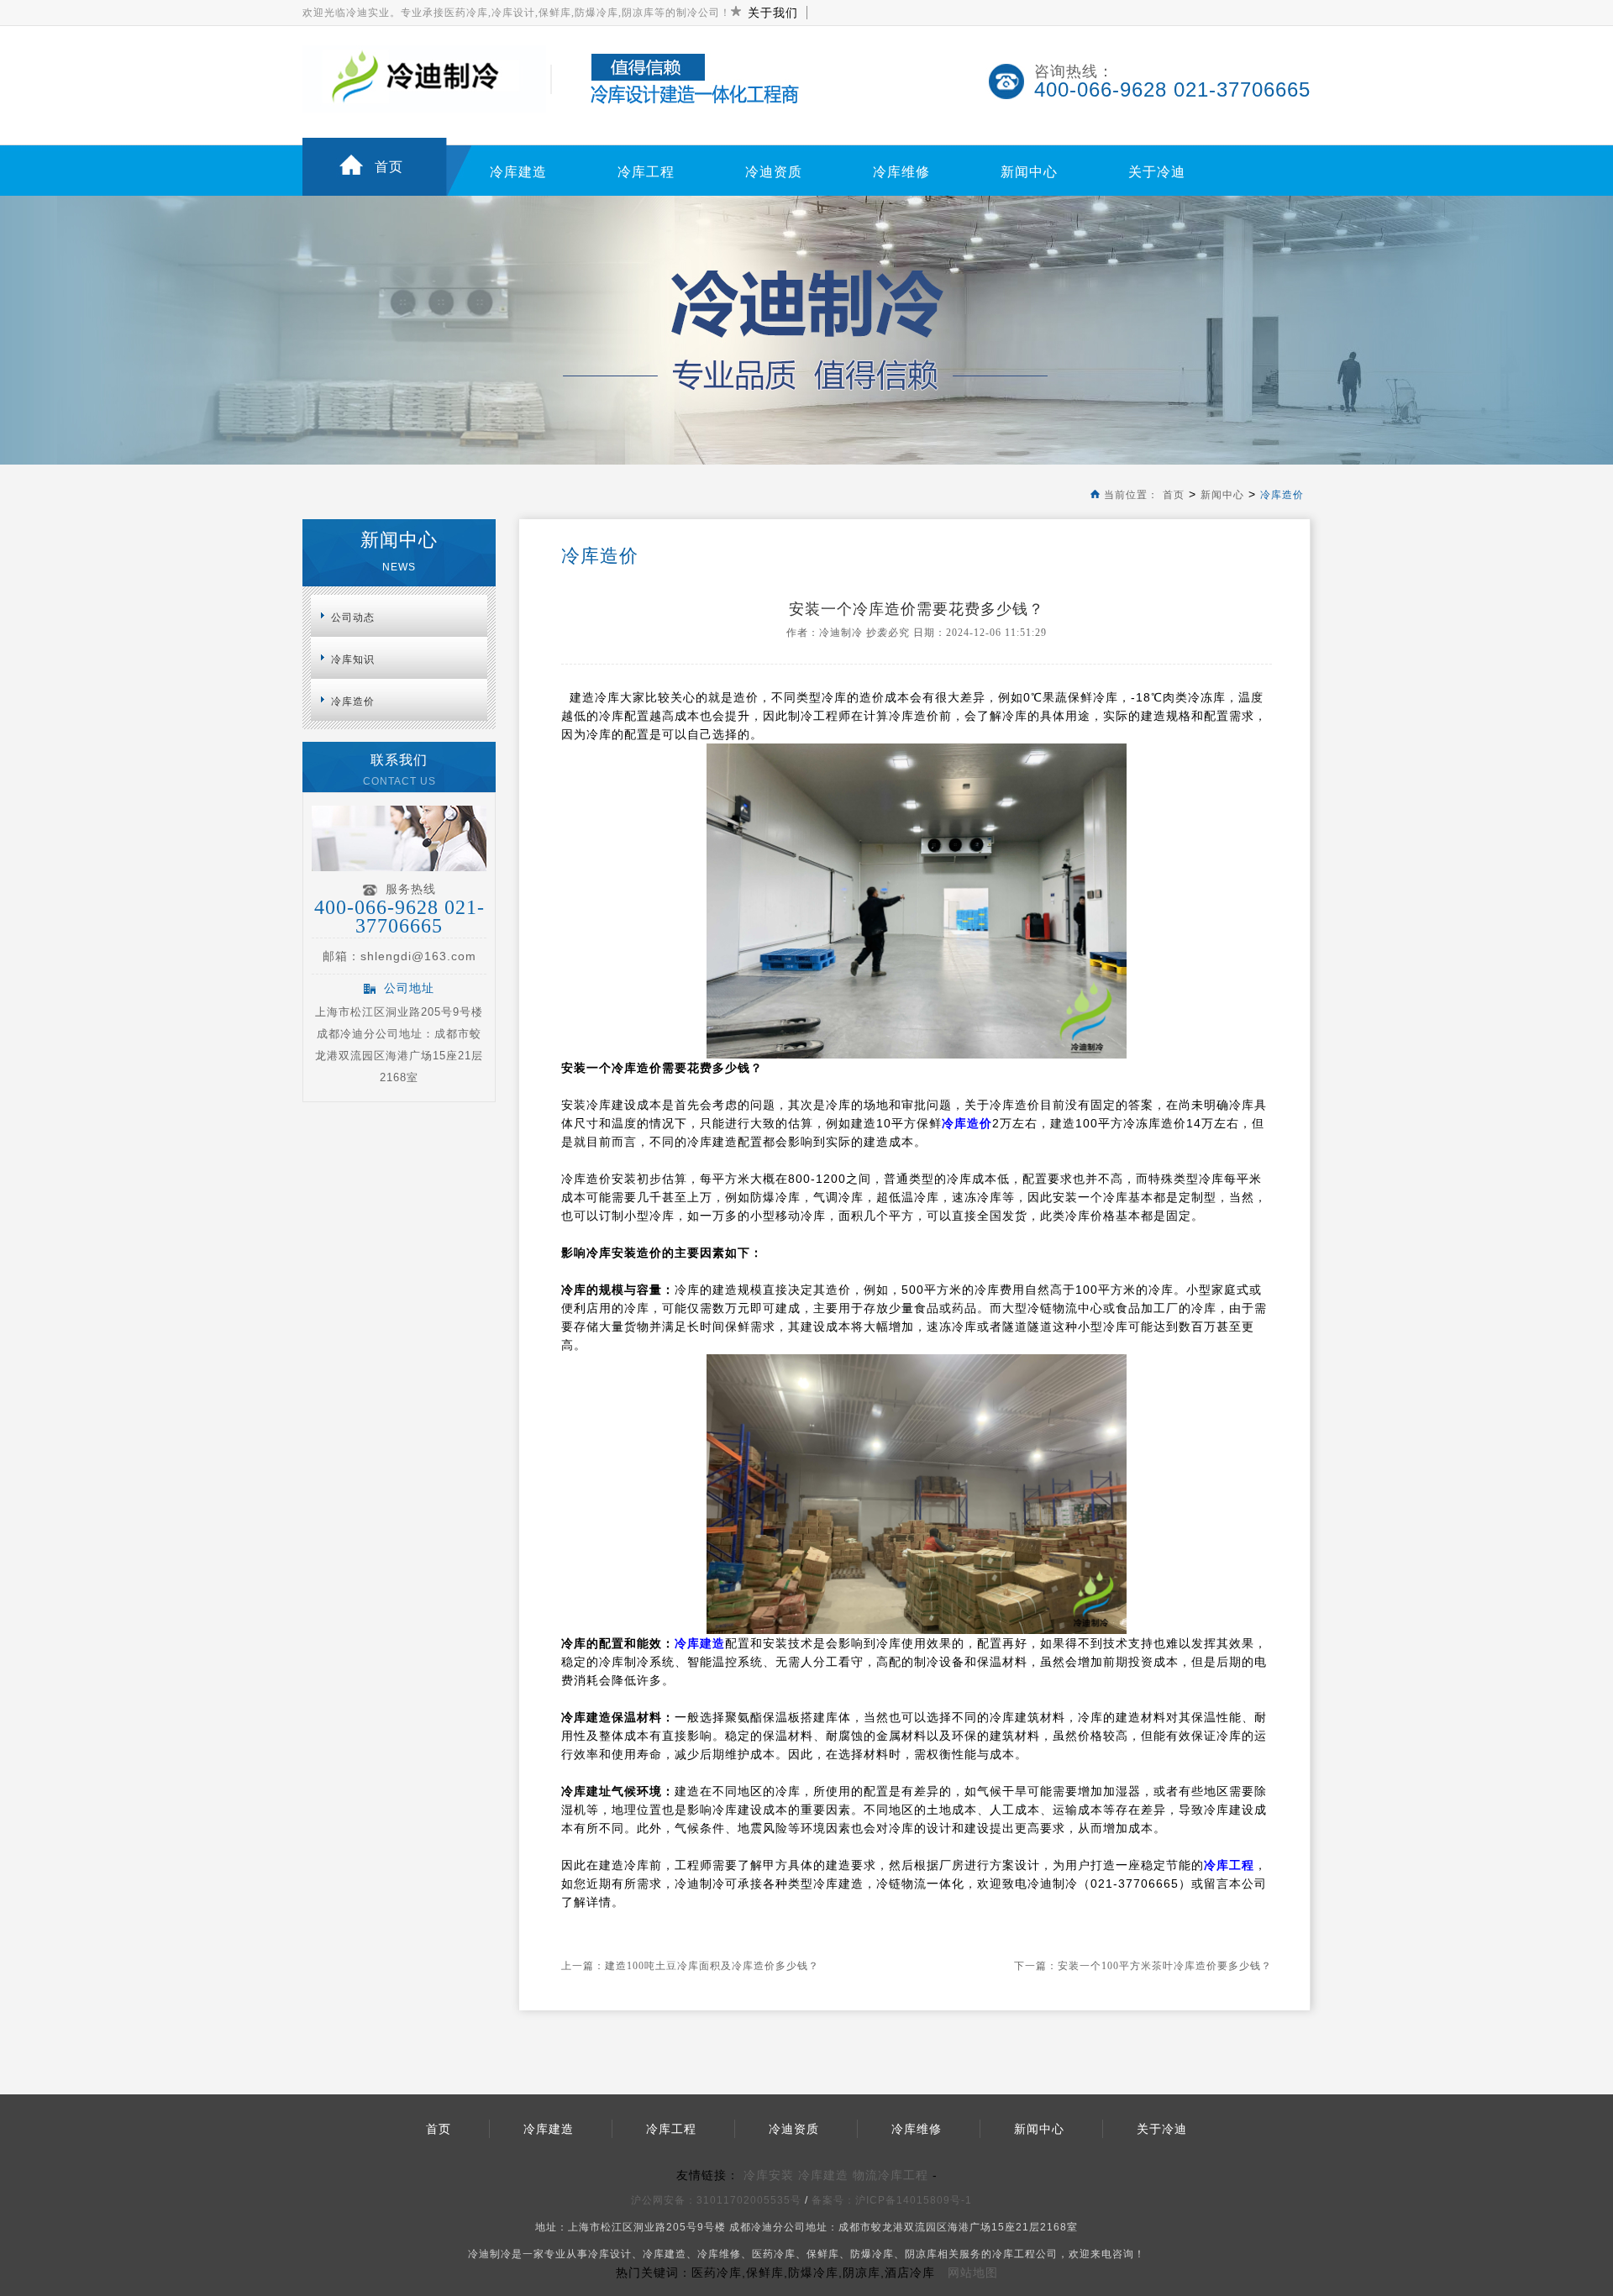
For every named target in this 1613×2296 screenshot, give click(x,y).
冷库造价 (1282, 495)
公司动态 (353, 617)
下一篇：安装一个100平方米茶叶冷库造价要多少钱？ (1143, 1966)
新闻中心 (1029, 172)
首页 (389, 167)
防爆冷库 (872, 2254)
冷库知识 (353, 659)
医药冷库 (774, 2254)
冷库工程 (646, 172)
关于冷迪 (1157, 172)
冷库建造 (518, 172)
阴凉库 (921, 2254)
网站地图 (973, 2272)
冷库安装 (769, 2175)
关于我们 (773, 13)
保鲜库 (823, 2254)
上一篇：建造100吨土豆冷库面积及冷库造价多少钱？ (690, 1966)
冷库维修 (901, 172)
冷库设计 (610, 2254)
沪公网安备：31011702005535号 (716, 2200)
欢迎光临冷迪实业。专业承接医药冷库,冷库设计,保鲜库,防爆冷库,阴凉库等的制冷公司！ (517, 13)
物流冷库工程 (891, 2175)
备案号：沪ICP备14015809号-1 (893, 2200)
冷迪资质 (774, 172)
